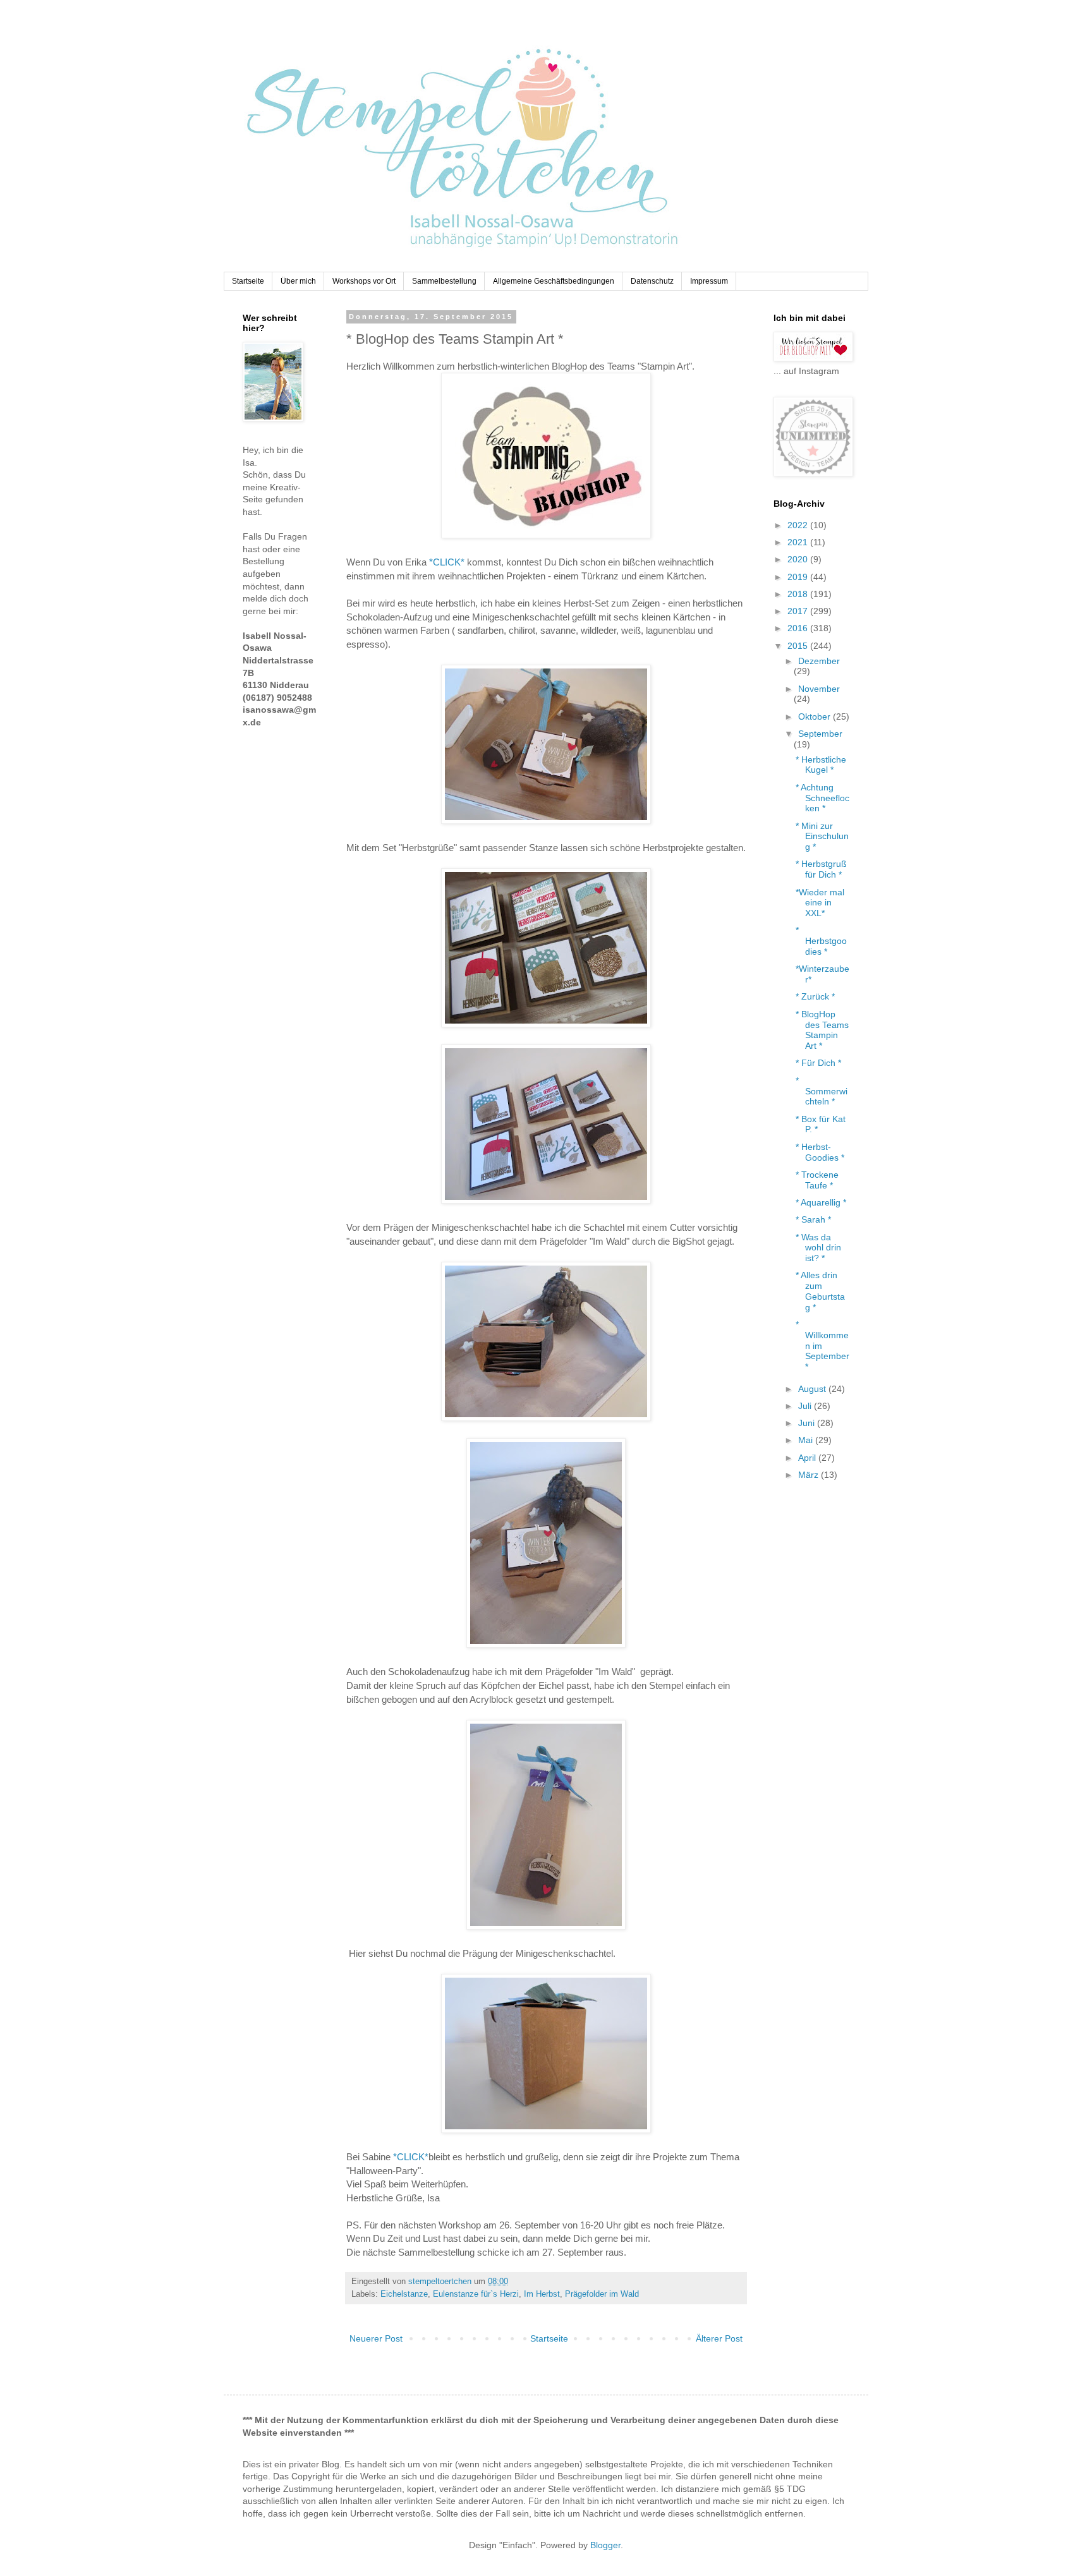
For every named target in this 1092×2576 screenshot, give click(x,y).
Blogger (605, 2545)
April (808, 1458)
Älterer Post (719, 2338)
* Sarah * (813, 1219)
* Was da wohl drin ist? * (818, 1248)
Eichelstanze (404, 2294)
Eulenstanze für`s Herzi (476, 2294)
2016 (799, 628)
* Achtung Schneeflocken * (822, 798)
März (810, 1475)
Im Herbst (542, 2294)
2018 (799, 594)
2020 (799, 559)
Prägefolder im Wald (602, 2294)
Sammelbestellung (444, 281)
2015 (799, 646)
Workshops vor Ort (364, 281)
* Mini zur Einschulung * (822, 837)
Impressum (709, 281)
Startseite (248, 281)
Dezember (819, 661)
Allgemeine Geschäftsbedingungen (554, 281)
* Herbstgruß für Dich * (821, 869)
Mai (807, 1440)
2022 (799, 525)
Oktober (816, 717)
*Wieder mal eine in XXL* (820, 903)
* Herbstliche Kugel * (821, 765)
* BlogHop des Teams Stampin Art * (822, 1030)
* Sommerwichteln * (822, 1091)
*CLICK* (447, 562)
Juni (808, 1423)
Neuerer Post (376, 2338)
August (813, 1389)
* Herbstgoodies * (821, 941)
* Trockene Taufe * (817, 1180)
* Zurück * (815, 996)
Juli (806, 1406)
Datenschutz (652, 281)
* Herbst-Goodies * (820, 1152)
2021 (799, 542)
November (819, 689)
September (820, 734)
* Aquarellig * (821, 1202)
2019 (799, 577)
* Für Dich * (818, 1063)
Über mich (298, 281)
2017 (799, 611)
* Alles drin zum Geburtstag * (820, 1291)
